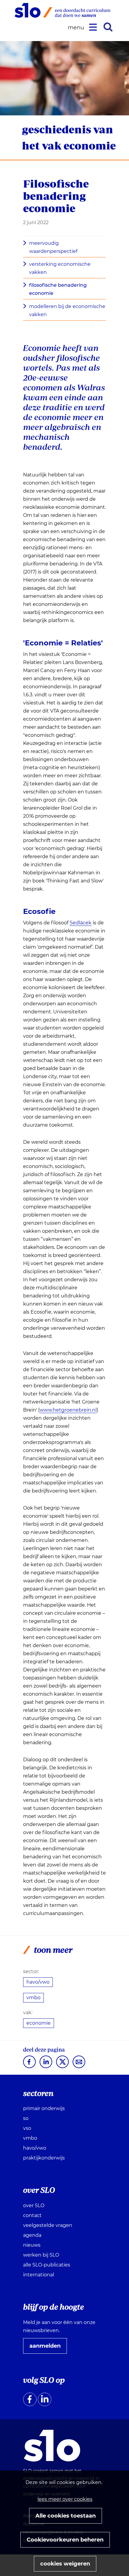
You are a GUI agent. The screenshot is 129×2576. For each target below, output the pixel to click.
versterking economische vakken (60, 268)
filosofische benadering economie (58, 289)
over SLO (34, 2205)
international (39, 2275)
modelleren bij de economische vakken (67, 310)
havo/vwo (38, 1982)
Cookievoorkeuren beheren (65, 2540)
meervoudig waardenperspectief (53, 247)
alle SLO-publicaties (47, 2265)
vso (27, 2128)
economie (39, 2023)
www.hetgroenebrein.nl (68, 1410)
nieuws (32, 2245)
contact (32, 2215)
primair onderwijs (44, 2108)
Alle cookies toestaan (66, 2516)
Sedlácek (81, 923)
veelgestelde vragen (48, 2225)
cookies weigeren (65, 2564)
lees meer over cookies (65, 2499)
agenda (32, 2235)
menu (77, 28)
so (26, 2118)
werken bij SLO (41, 2255)
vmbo (33, 1998)
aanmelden (47, 2348)
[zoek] (108, 27)
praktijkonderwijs (44, 2158)
